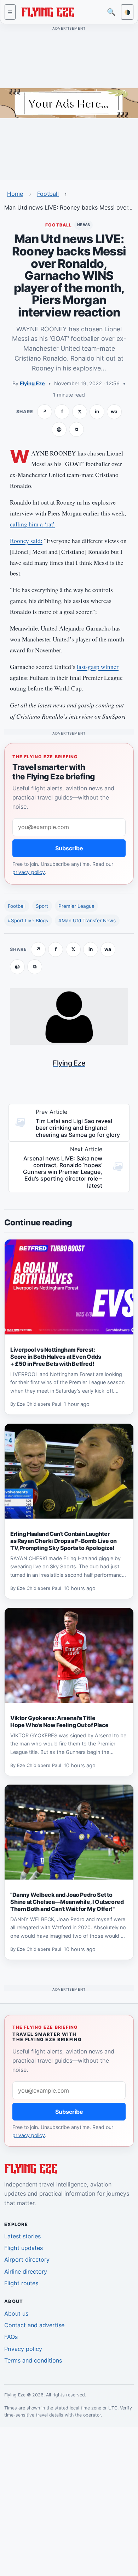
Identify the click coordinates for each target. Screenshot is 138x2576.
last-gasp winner (98, 667)
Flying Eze (32, 383)
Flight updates (24, 2248)
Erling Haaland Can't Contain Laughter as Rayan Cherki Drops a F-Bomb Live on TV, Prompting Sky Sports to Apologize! (64, 1541)
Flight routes (21, 2283)
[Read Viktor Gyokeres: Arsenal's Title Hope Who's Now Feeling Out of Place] (69, 1655)
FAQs (11, 2337)
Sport (42, 906)
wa (114, 411)
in (97, 411)
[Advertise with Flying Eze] (69, 103)
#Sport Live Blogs (28, 921)
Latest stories (22, 2236)
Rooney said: (26, 541)
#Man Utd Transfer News (87, 921)
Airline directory (26, 2272)
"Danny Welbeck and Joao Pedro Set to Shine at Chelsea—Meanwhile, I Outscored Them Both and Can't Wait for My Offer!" (67, 1902)
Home (15, 194)
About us (16, 2313)
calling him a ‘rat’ (32, 524)
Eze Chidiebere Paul (39, 1404)
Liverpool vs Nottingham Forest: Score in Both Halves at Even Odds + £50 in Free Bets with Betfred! (56, 1357)
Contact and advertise (34, 2325)
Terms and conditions (33, 2360)
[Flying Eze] (48, 11)
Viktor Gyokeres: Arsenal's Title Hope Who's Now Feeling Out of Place (59, 1721)
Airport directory (27, 2260)
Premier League (76, 906)
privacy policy (29, 872)
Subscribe (69, 848)
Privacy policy (23, 2349)
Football (48, 194)
